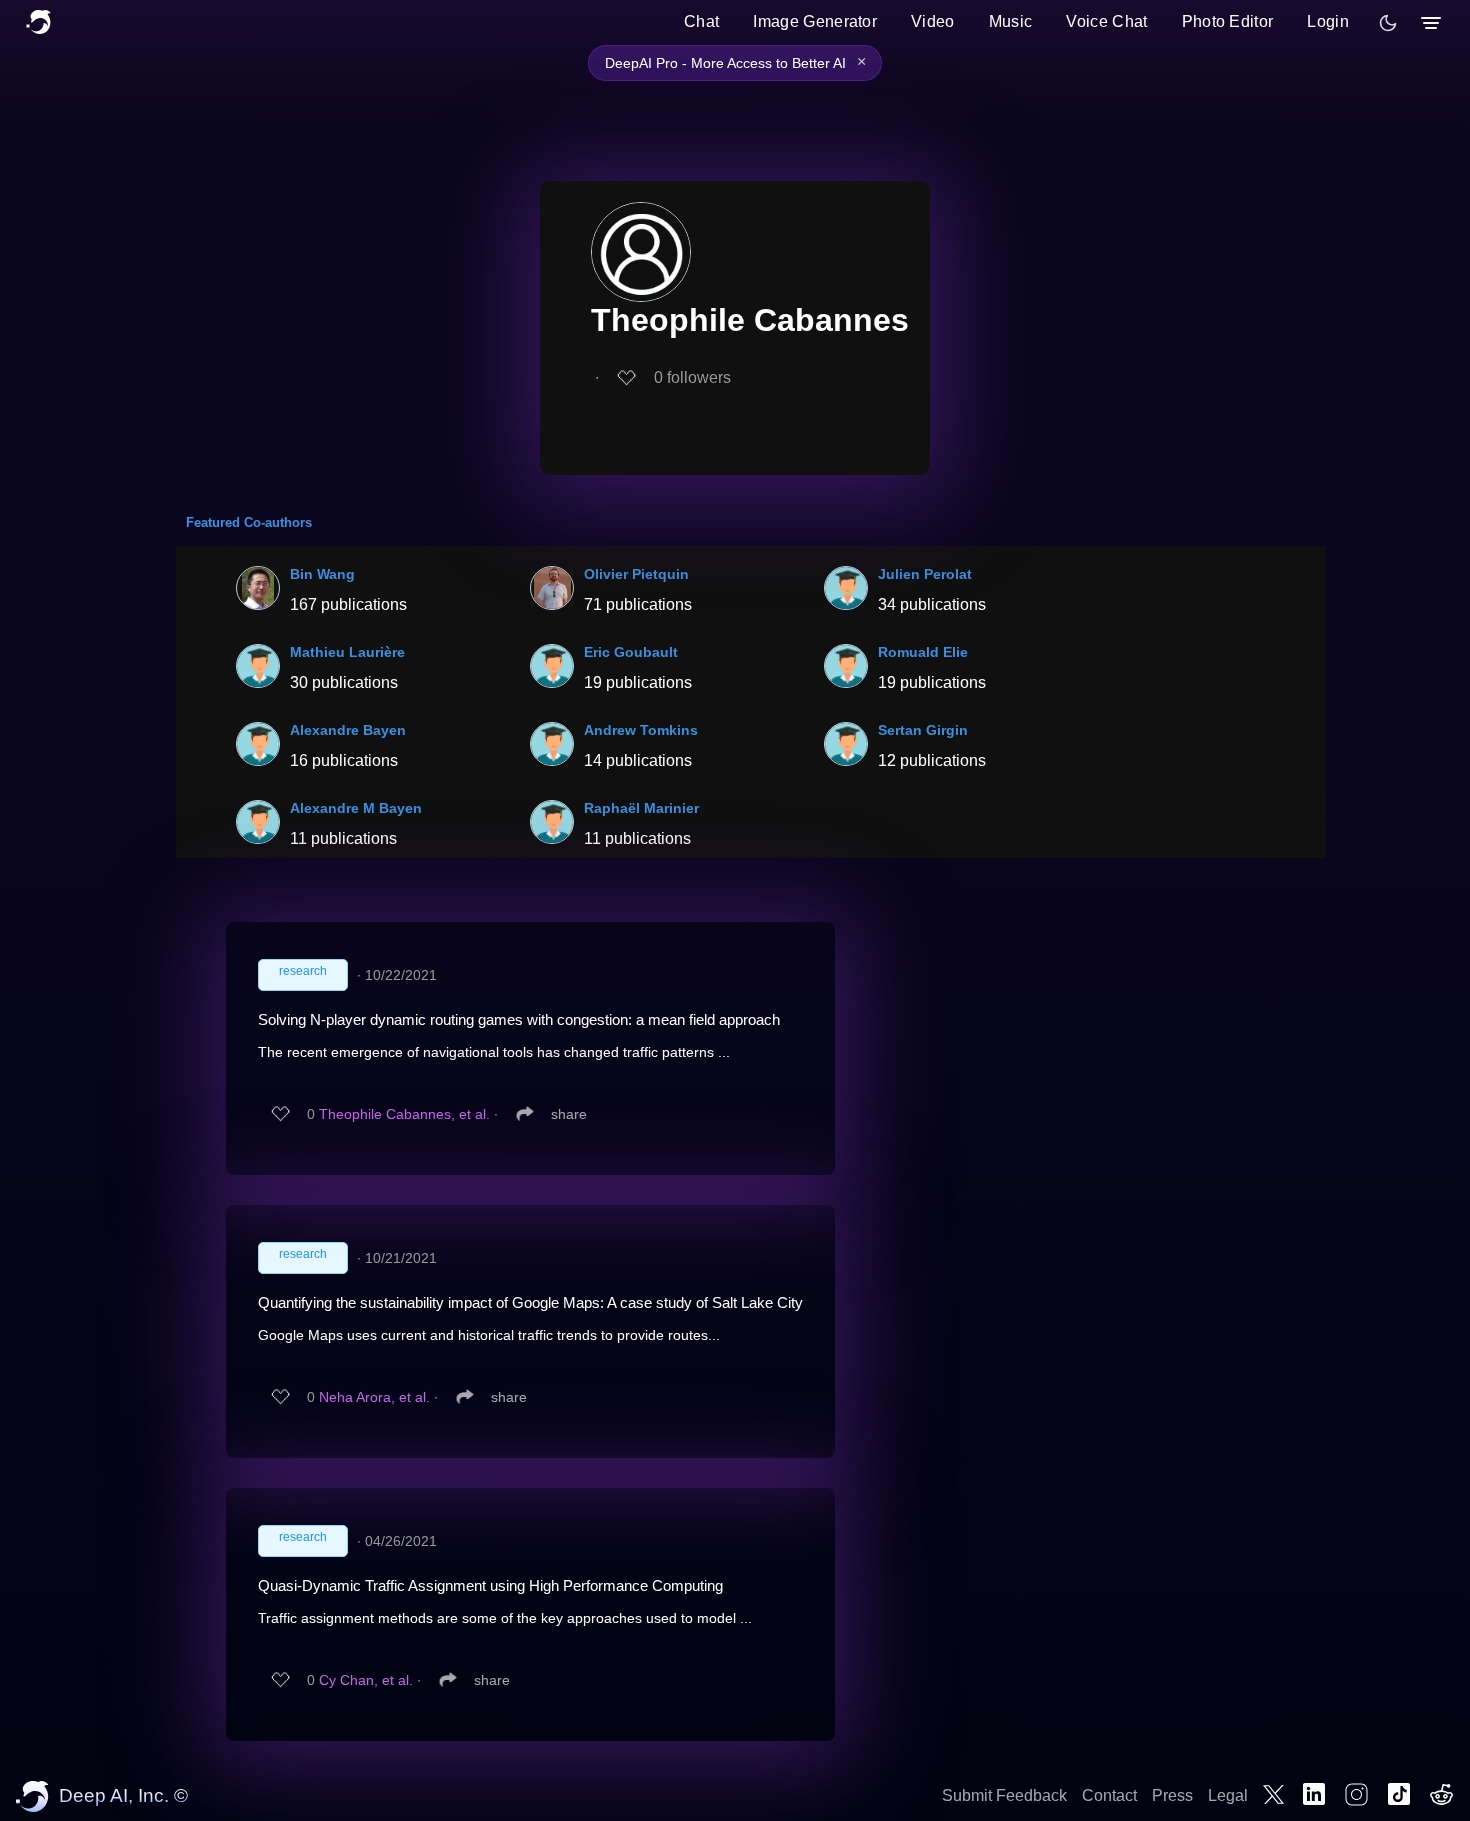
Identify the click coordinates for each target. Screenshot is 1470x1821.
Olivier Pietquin (636, 574)
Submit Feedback (1004, 1795)
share (569, 1114)
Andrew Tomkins (641, 730)
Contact (1109, 1795)
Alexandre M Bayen (356, 808)
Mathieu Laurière (347, 652)
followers (692, 377)
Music (1011, 21)
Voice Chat (1106, 21)
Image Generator (815, 21)
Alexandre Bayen (348, 730)
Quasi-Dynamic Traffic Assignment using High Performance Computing (490, 1585)
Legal (1228, 1795)
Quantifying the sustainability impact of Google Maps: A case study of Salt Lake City (530, 1302)
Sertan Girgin (923, 730)
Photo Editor (1228, 21)
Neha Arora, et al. (374, 1397)
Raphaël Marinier (641, 808)
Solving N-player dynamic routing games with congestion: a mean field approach (519, 1019)
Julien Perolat (925, 574)
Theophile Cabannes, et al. (404, 1114)
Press (1172, 1795)
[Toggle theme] (1388, 23)
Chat (701, 21)
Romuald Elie (923, 652)
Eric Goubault (631, 652)
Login (1328, 21)
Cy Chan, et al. (366, 1680)
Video (933, 21)
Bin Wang (322, 574)
